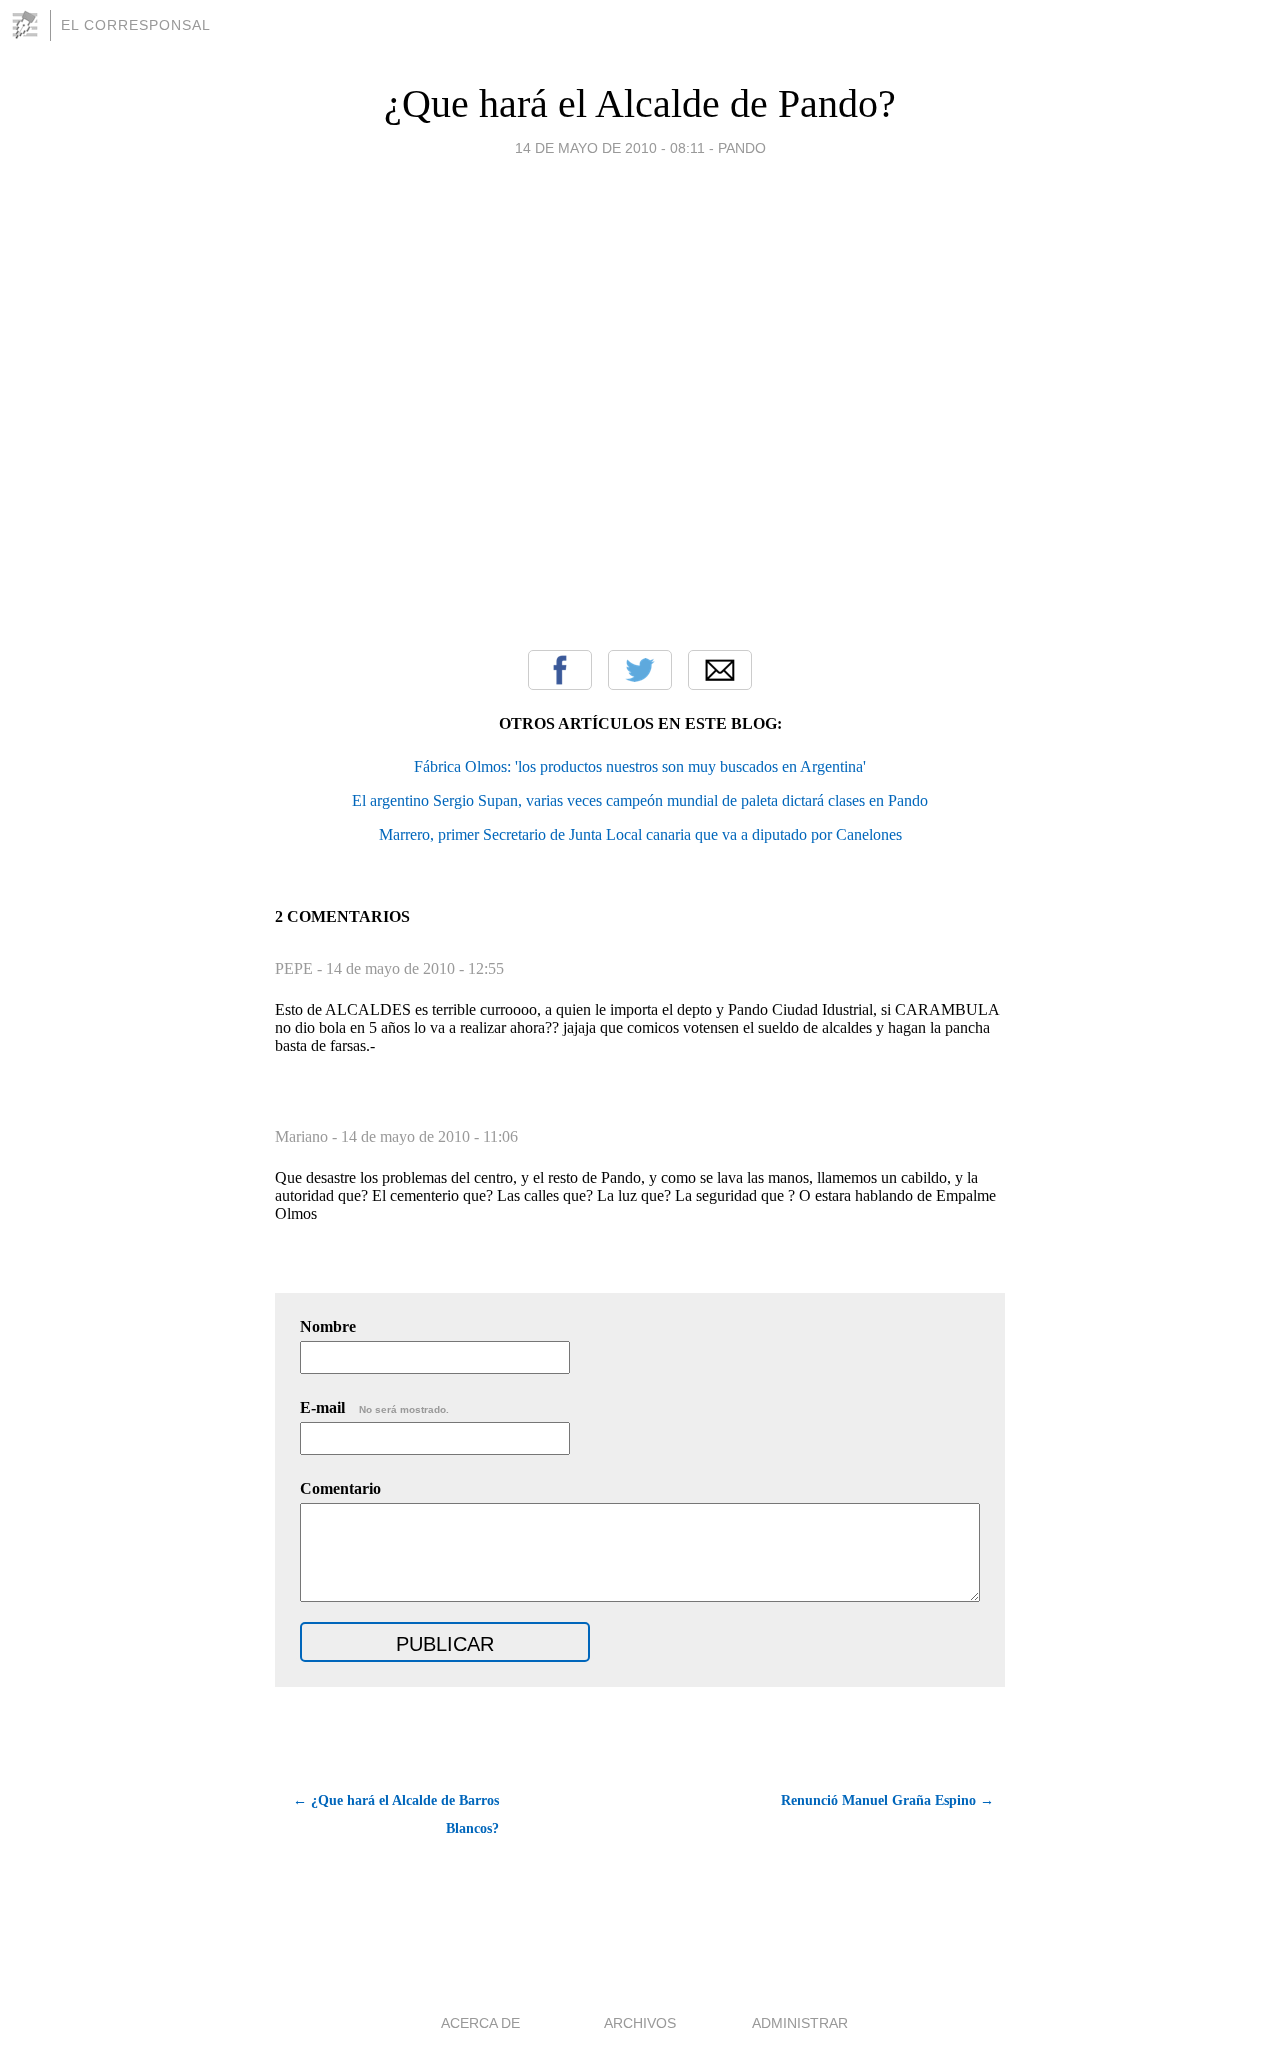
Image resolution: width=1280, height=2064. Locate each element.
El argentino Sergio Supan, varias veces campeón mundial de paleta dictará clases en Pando (640, 800)
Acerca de (480, 2023)
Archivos (640, 2023)
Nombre (328, 1326)
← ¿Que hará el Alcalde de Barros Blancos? (396, 1814)
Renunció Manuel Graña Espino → (887, 1800)
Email (720, 670)
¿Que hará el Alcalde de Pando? (640, 103)
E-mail (374, 1407)
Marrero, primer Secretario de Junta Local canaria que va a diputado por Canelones (640, 834)
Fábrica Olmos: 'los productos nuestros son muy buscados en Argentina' (640, 766)
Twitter (640, 670)
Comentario (340, 1488)
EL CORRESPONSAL (136, 25)
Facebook (560, 670)
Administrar (800, 2023)
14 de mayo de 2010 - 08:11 (610, 148)
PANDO (742, 148)
